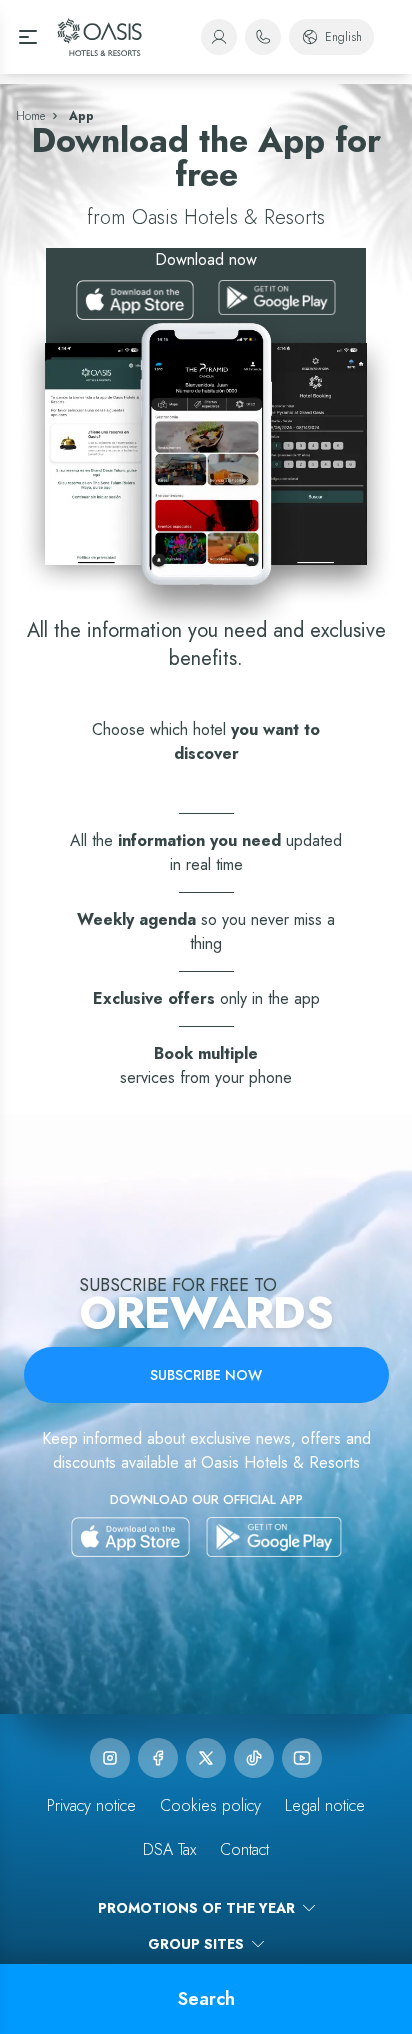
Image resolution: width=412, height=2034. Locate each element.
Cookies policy (210, 1805)
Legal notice (325, 1805)
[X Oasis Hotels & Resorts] (206, 1758)
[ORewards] (219, 37)
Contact (244, 1849)
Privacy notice (91, 1805)
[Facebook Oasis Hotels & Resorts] (158, 1758)
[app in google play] (274, 1537)
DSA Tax (169, 1849)
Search (206, 1999)
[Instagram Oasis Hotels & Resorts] (110, 1758)
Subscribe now (206, 1375)
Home (30, 116)
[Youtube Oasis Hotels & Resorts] (302, 1758)
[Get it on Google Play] (277, 300)
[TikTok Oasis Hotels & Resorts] (254, 1758)
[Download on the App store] (135, 300)
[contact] (263, 37)
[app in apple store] (130, 1537)
